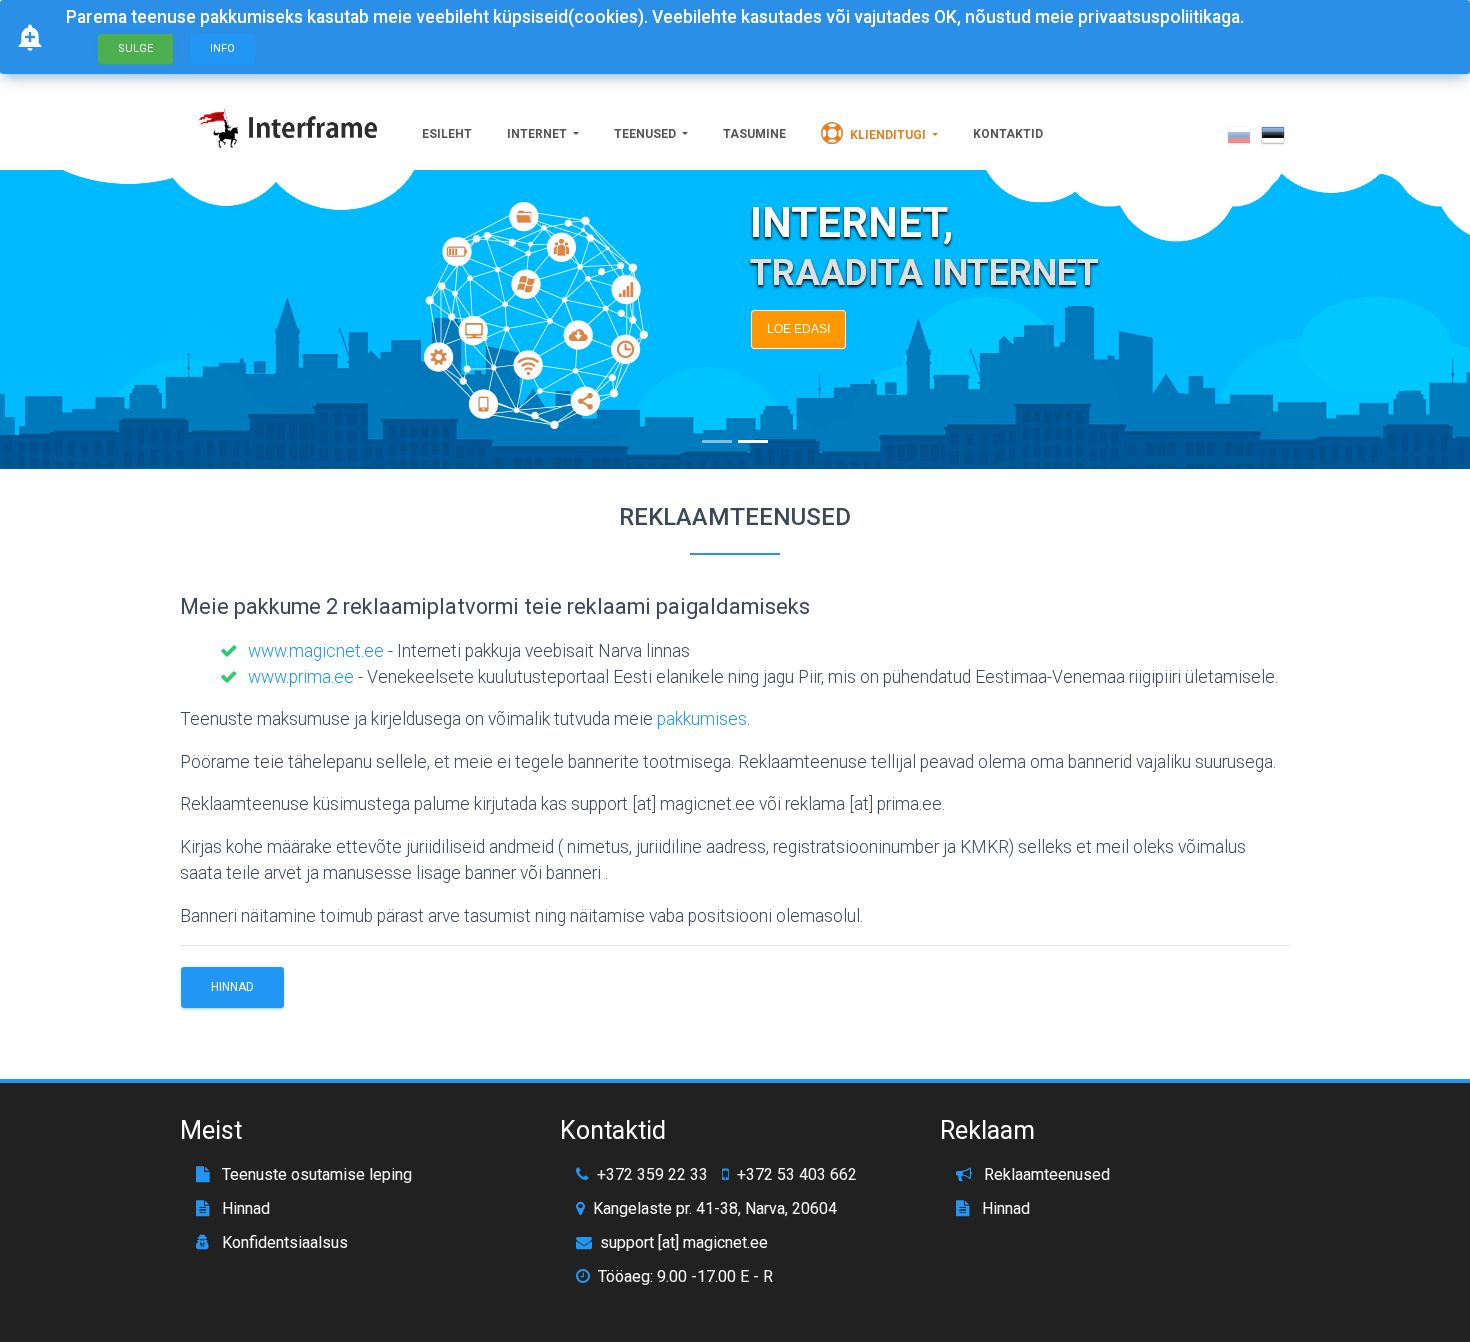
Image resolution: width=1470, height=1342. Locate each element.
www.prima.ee (301, 677)
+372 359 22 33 (652, 1175)
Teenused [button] (646, 134)
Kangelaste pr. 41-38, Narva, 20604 (715, 1208)
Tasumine (754, 134)
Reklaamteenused (1045, 1174)
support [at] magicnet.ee (684, 1242)
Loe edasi (798, 329)
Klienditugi (888, 135)
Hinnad (232, 987)
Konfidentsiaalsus (283, 1242)
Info (222, 48)
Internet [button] (538, 134)
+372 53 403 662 (797, 1175)
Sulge (135, 48)
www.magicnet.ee (316, 651)
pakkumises (702, 719)
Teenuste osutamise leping (315, 1174)
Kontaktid (1008, 134)
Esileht (447, 134)
